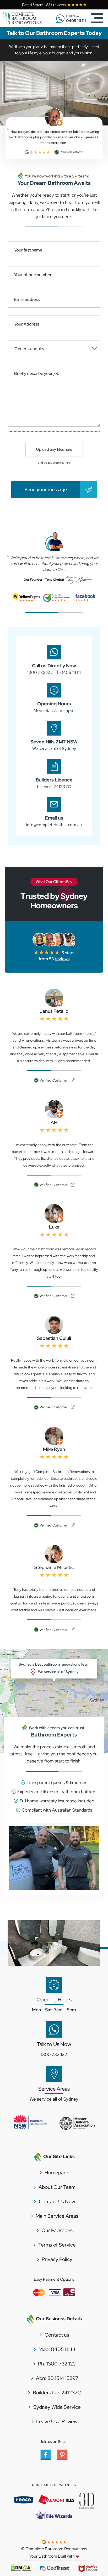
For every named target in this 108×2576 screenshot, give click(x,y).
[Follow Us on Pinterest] (62, 2458)
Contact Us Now (57, 2202)
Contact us (57, 2335)
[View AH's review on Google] (73, 1185)
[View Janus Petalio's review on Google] (73, 1081)
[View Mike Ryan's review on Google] (73, 1526)
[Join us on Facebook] (46, 2458)
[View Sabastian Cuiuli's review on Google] (73, 1407)
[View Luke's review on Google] (73, 1296)
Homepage (57, 2173)
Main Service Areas (57, 2216)
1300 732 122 (40, 672)
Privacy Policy (57, 2259)
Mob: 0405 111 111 (57, 2349)
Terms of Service (57, 2245)
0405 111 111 (71, 672)
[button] (54, 349)
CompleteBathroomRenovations (27, 19)
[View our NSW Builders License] (30, 2123)
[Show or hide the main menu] (97, 18)
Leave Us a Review (57, 2422)
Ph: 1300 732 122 (57, 2364)
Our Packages (57, 2230)
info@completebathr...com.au (54, 825)
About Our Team (57, 2187)
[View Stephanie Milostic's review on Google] (73, 1630)
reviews (62, 959)
